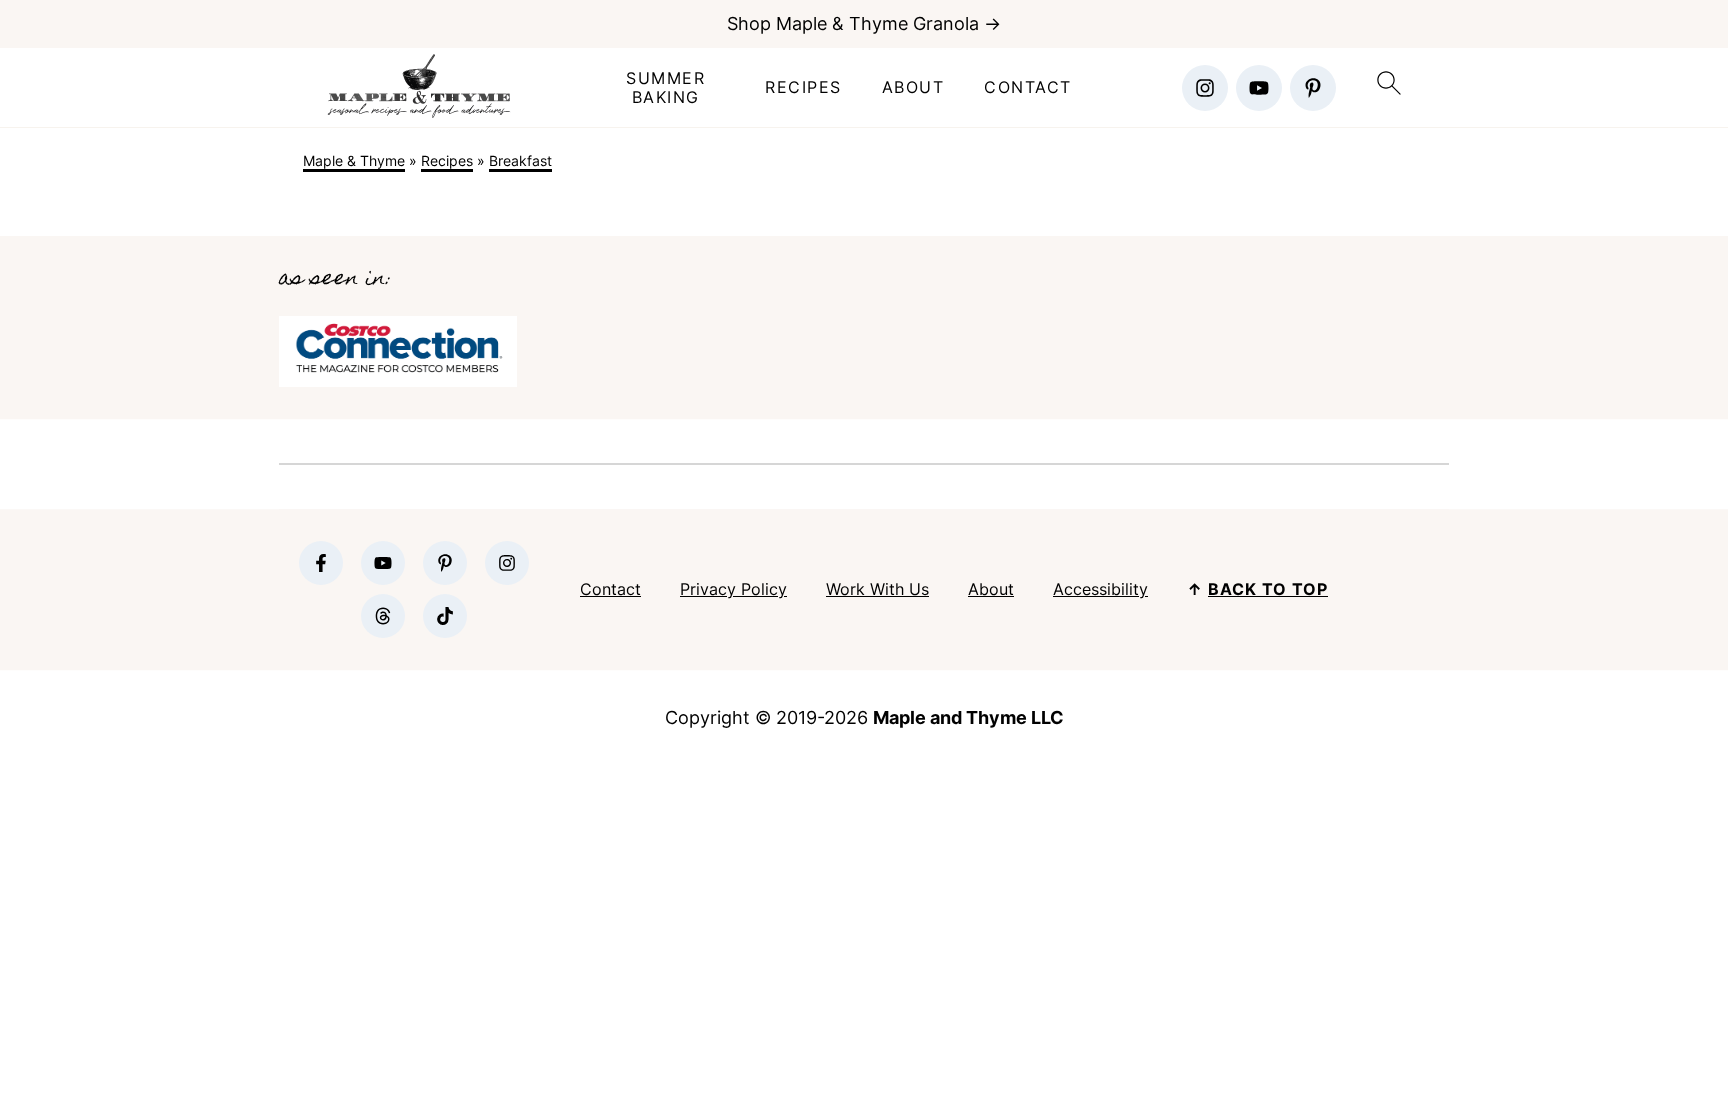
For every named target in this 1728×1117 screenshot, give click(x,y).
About (913, 87)
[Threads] (383, 616)
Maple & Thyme (354, 160)
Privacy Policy (733, 589)
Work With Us (877, 589)
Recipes (803, 87)
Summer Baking (665, 88)
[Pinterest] (1313, 88)
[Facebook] (321, 563)
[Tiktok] (445, 616)
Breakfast (520, 160)
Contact (1028, 87)
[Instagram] (1205, 88)
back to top (1268, 589)
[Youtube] (1259, 88)
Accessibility (1100, 589)
